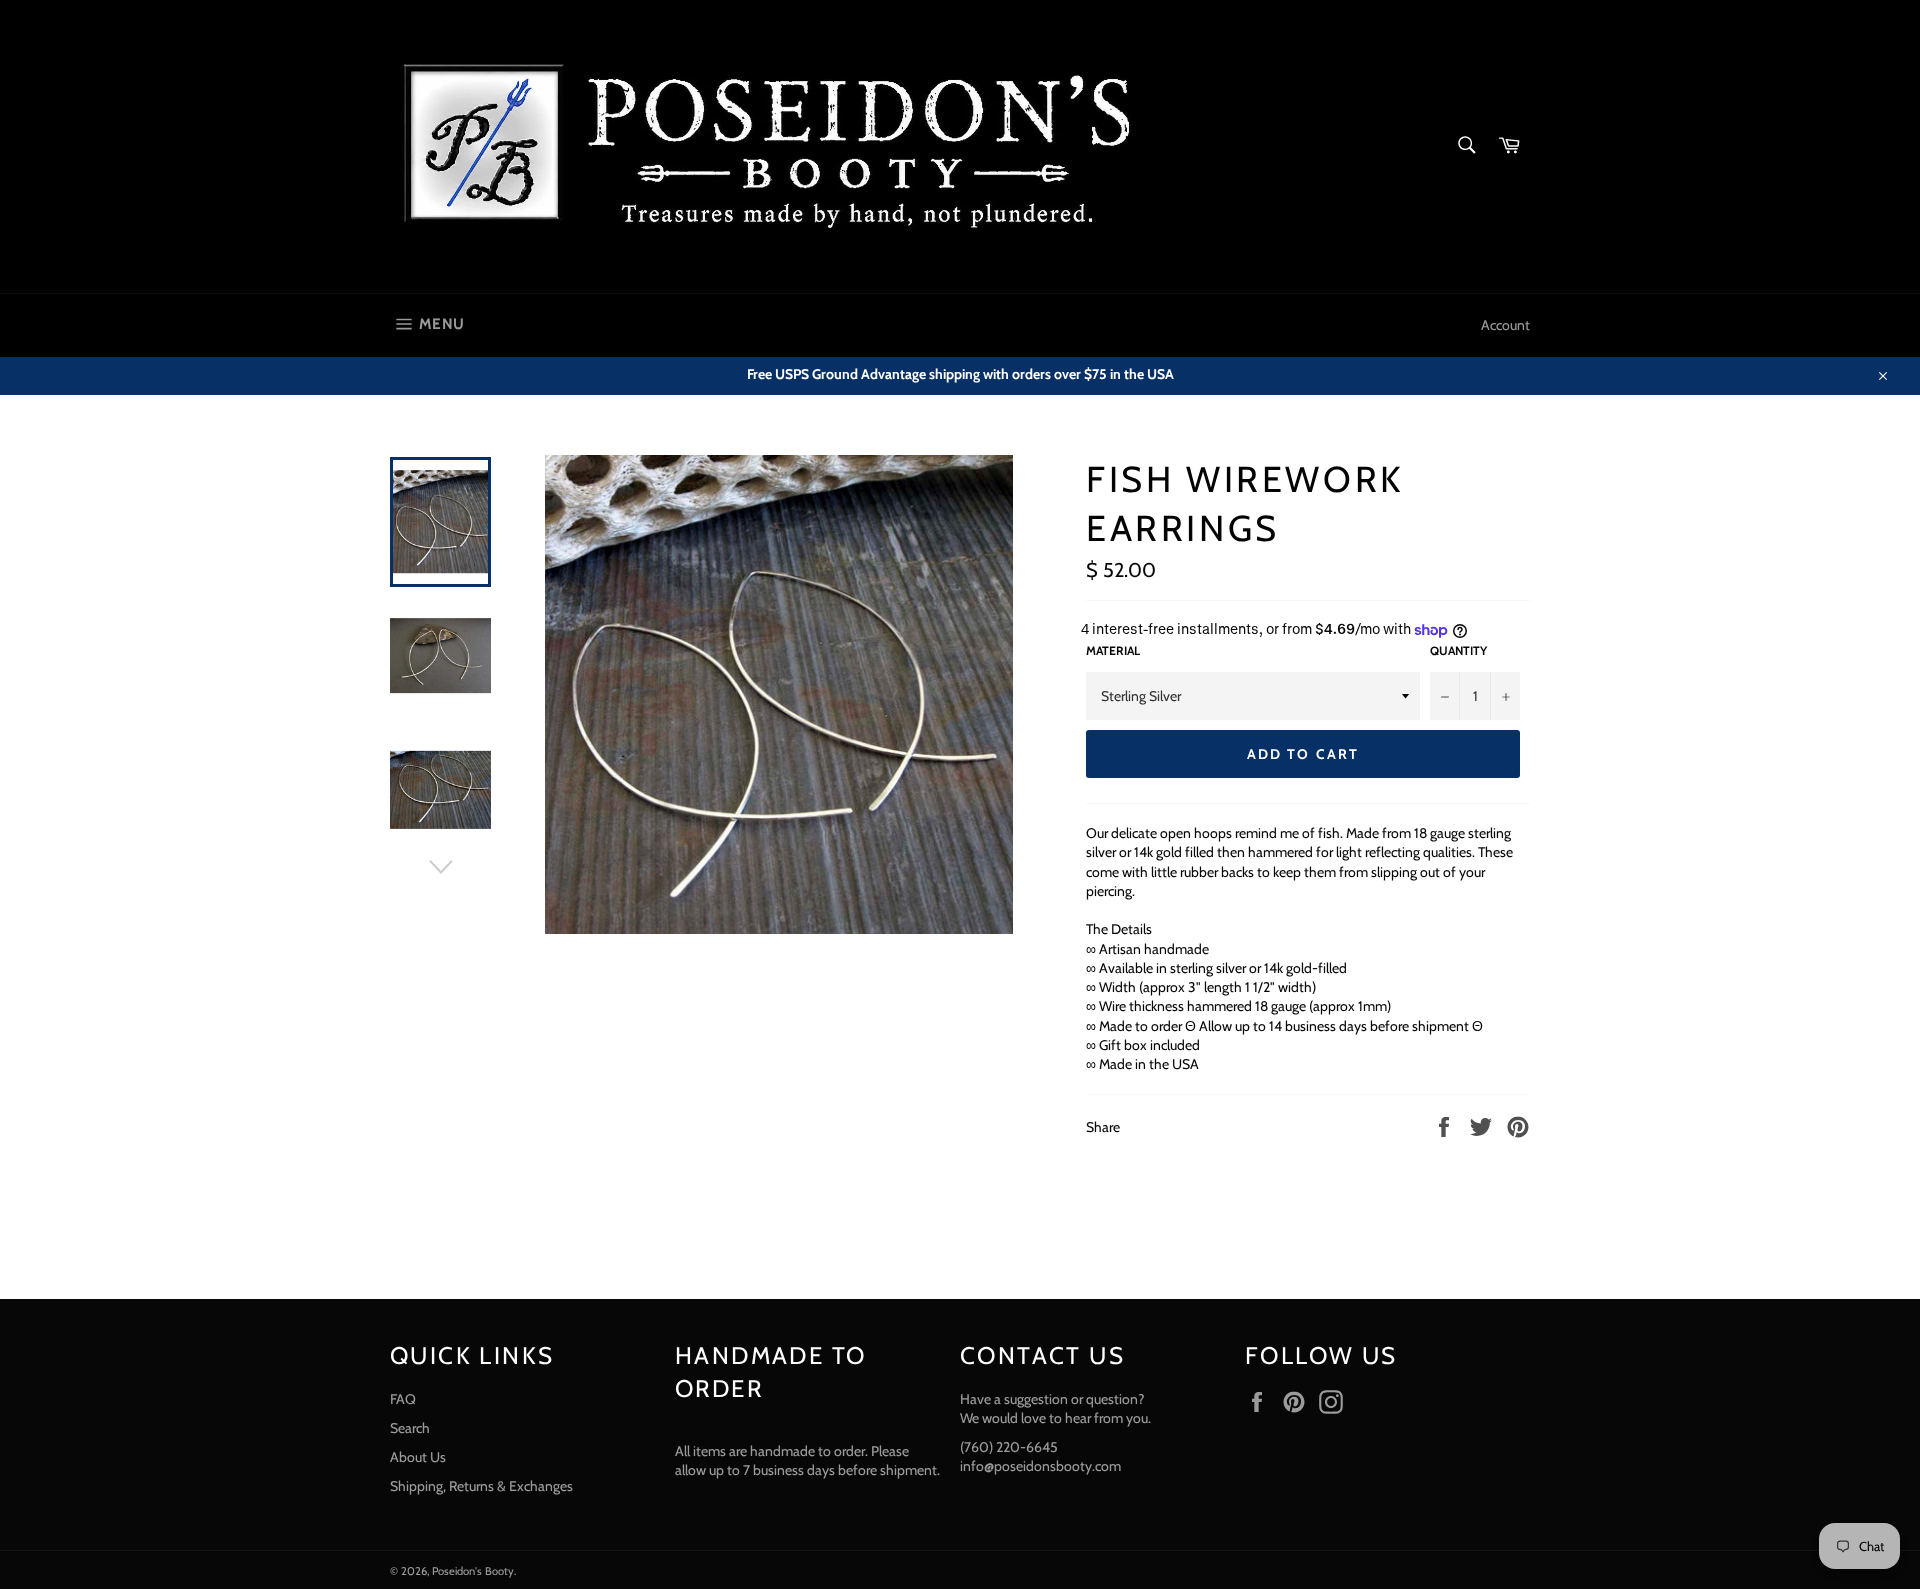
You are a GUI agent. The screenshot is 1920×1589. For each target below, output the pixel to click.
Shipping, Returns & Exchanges (481, 1486)
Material (1113, 650)
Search (410, 1428)
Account (1505, 325)
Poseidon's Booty (473, 1571)
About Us (418, 1457)
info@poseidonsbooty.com (1040, 1466)
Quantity (1458, 650)
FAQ (403, 1399)
